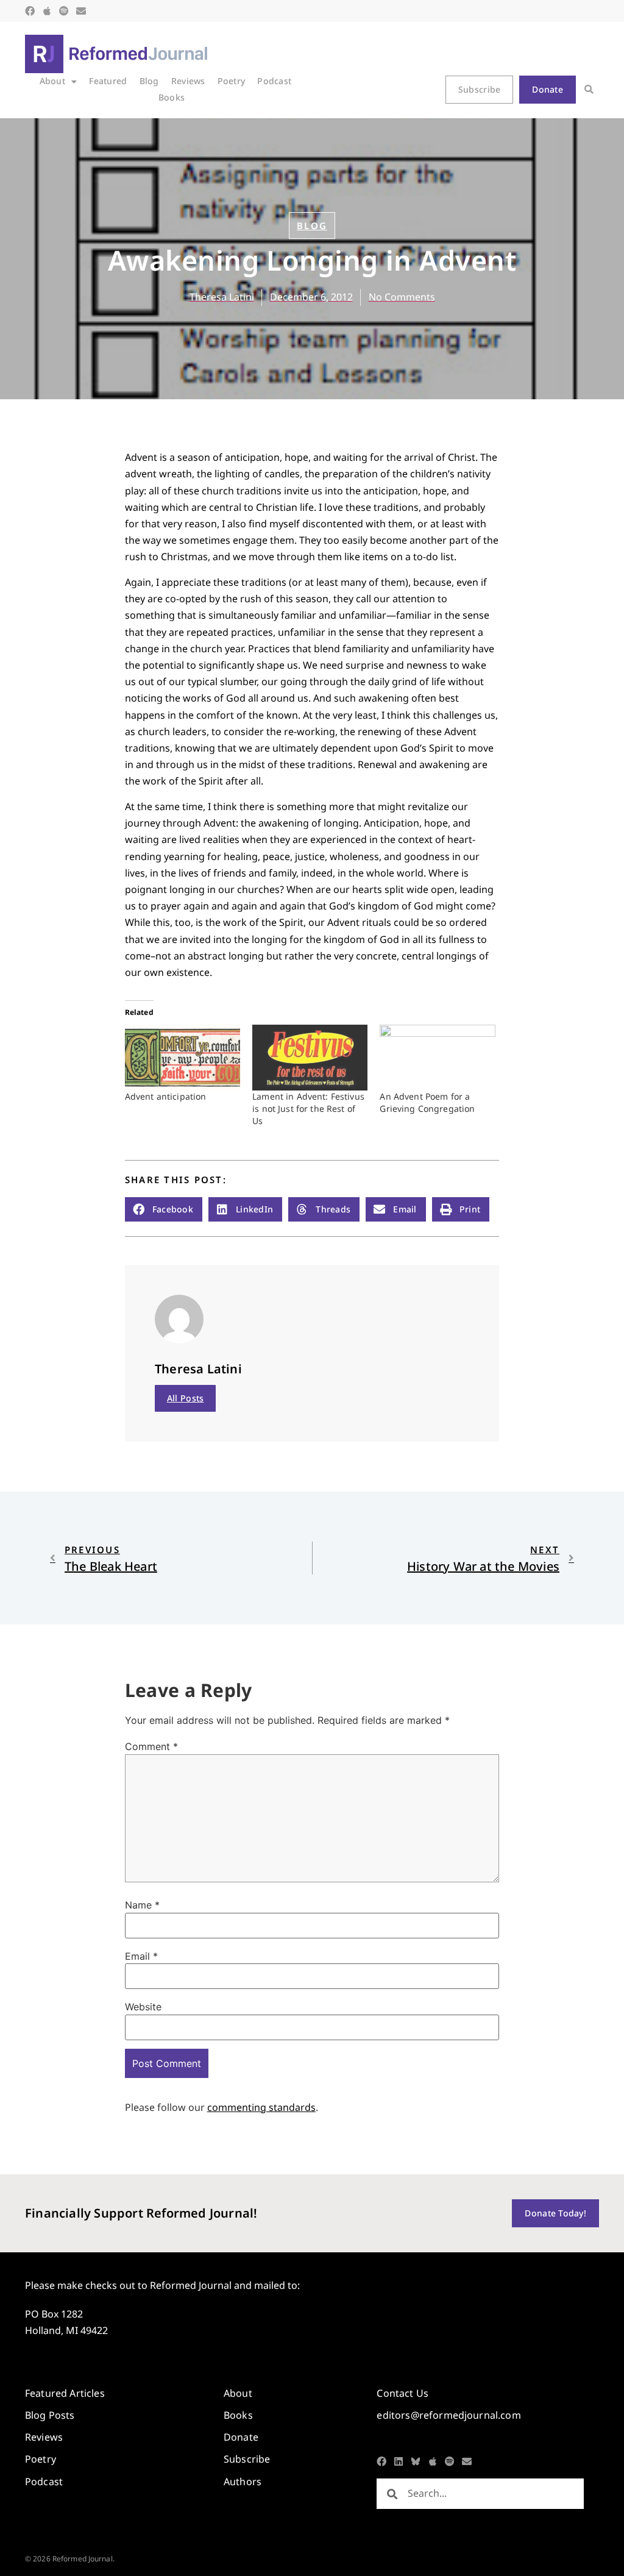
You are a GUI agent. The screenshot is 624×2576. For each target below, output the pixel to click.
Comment (151, 1746)
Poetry (232, 81)
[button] (589, 90)
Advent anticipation (166, 1096)
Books (172, 97)
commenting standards (261, 2107)
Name (142, 1905)
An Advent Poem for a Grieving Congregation (427, 1102)
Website (143, 2007)
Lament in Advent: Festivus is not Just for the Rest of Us (308, 1108)
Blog (149, 81)
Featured (108, 81)
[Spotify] (64, 11)
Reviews (188, 81)
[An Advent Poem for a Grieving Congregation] (437, 1058)
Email (141, 1956)
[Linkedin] (399, 2461)
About (52, 81)
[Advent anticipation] (183, 1058)
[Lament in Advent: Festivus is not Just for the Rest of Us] (310, 1058)
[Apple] (47, 11)
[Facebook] (30, 11)
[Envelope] (81, 11)
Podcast (274, 81)
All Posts (186, 1398)
